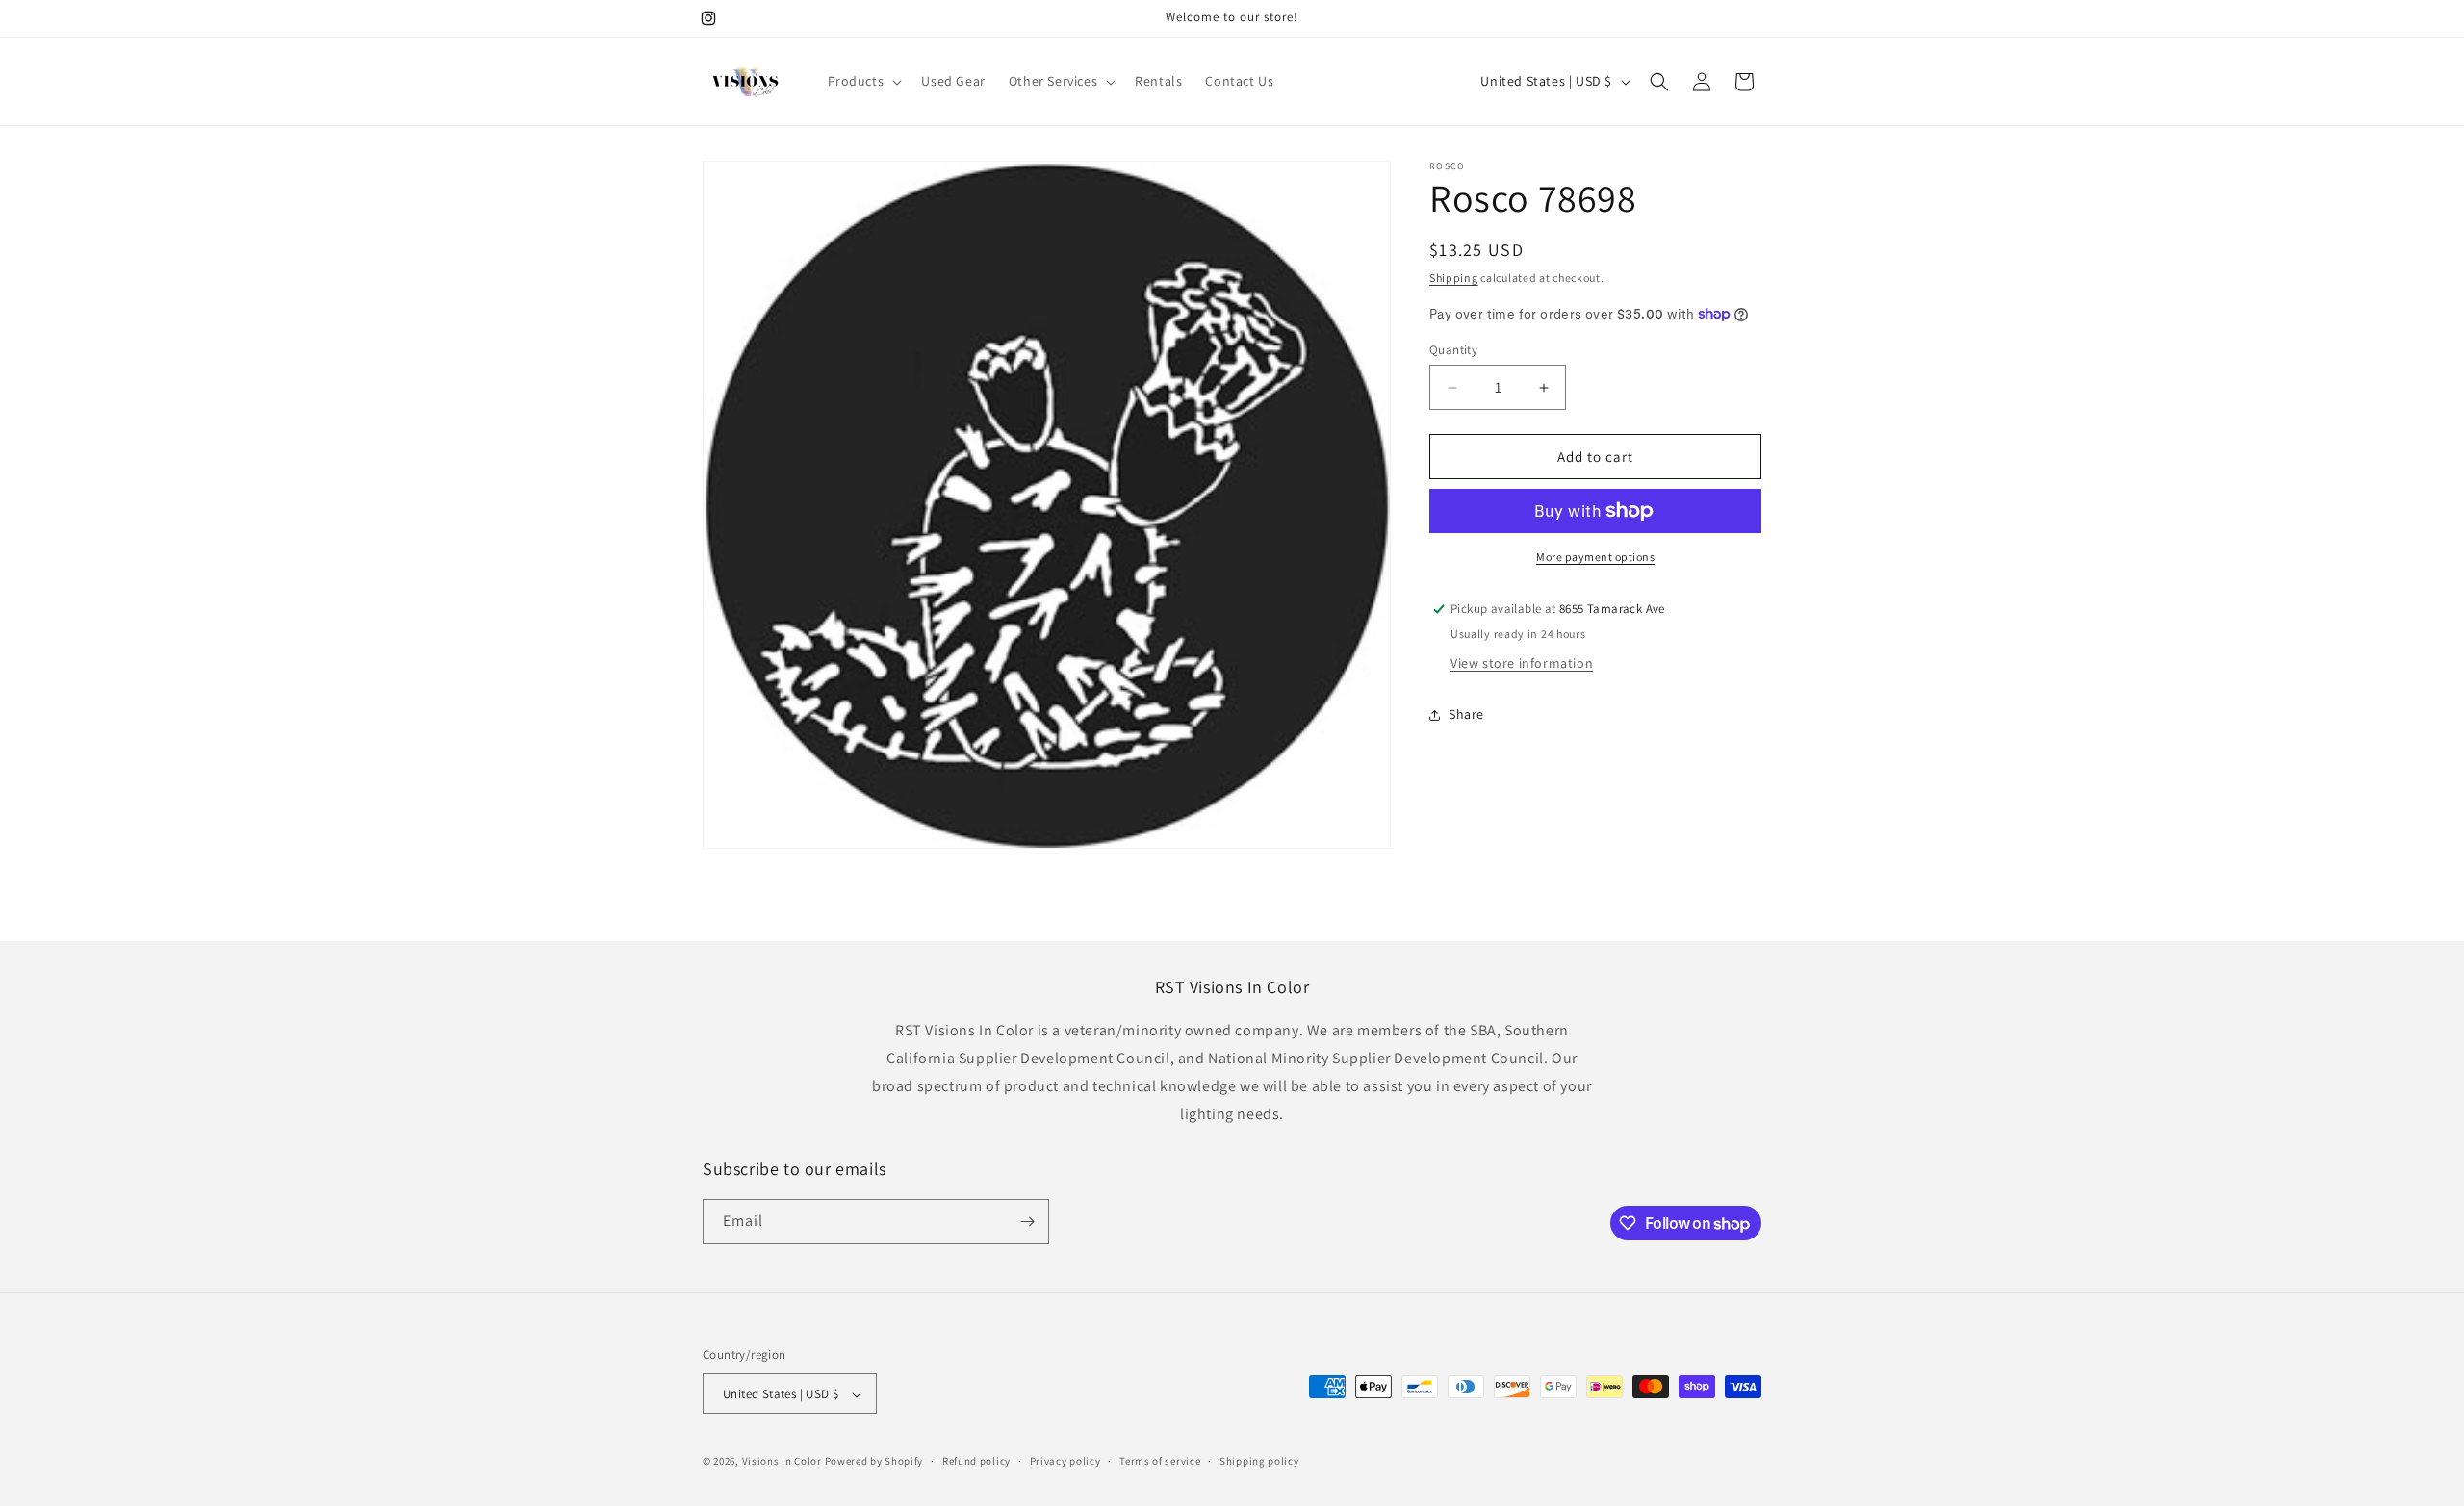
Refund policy (976, 1461)
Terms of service (1160, 1461)
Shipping (1454, 278)
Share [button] (1466, 714)
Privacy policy (1065, 1461)
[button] (863, 81)
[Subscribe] (1027, 1222)
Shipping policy (1259, 1461)
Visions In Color (782, 1462)
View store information (1522, 663)
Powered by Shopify (874, 1462)
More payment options (1595, 557)
